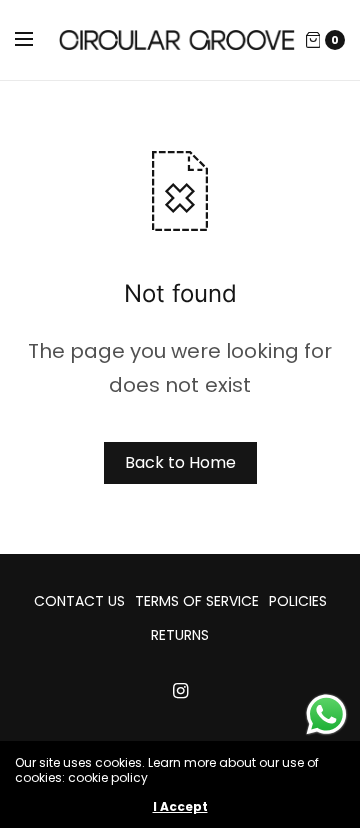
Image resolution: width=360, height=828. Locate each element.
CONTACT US (79, 601)
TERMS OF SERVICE (197, 601)
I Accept (180, 807)
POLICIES (298, 601)
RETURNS (180, 635)
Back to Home (180, 462)
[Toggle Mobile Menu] (37, 40)
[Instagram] (180, 691)
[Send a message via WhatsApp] (326, 714)
